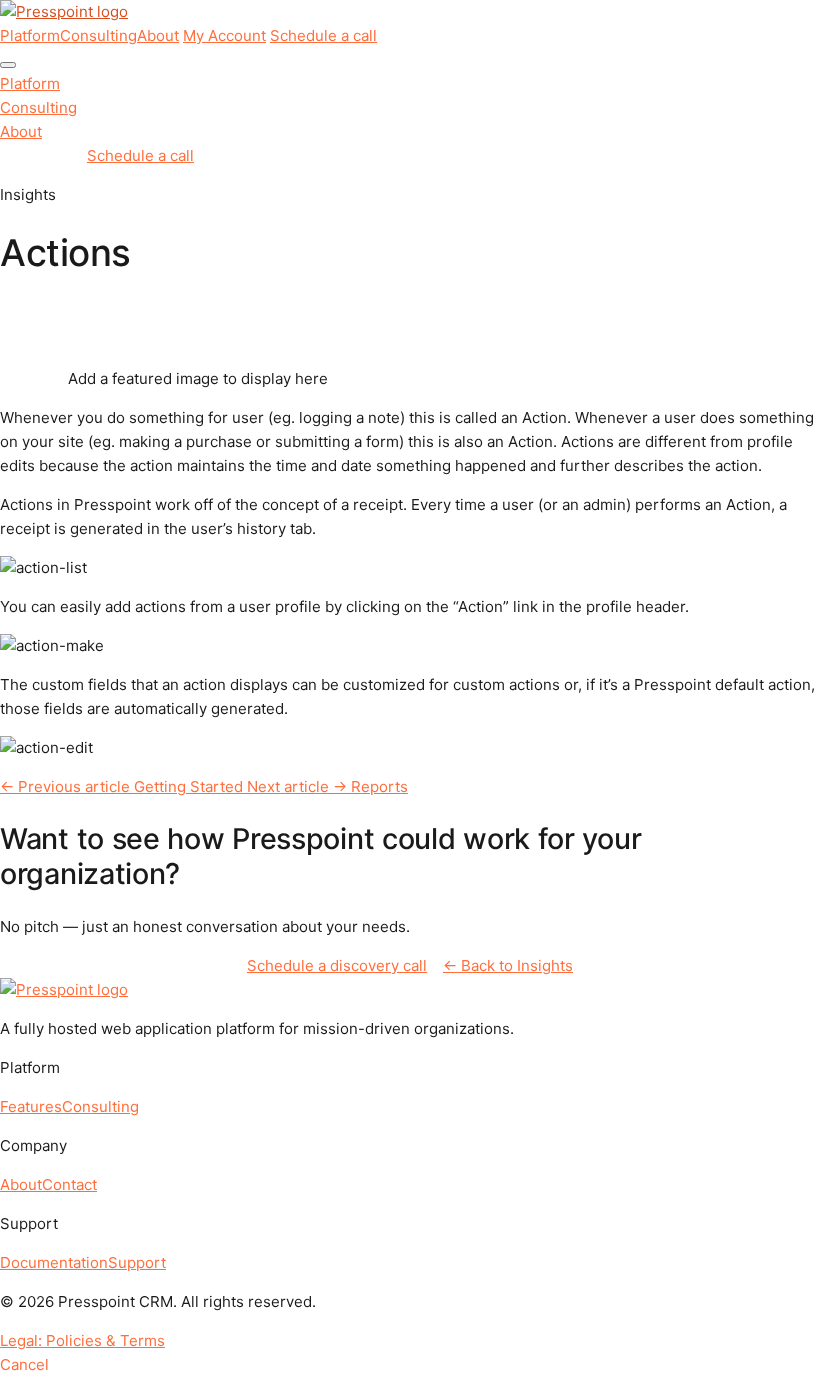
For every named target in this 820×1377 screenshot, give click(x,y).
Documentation (54, 1262)
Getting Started (123, 786)
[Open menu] (8, 65)
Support (137, 1262)
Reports (327, 786)
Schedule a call (323, 35)
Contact (69, 1184)
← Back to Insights (508, 965)
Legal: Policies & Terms (82, 1340)
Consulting (98, 35)
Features (31, 1106)
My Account (224, 35)
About (158, 35)
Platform (30, 35)
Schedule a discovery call (337, 965)
